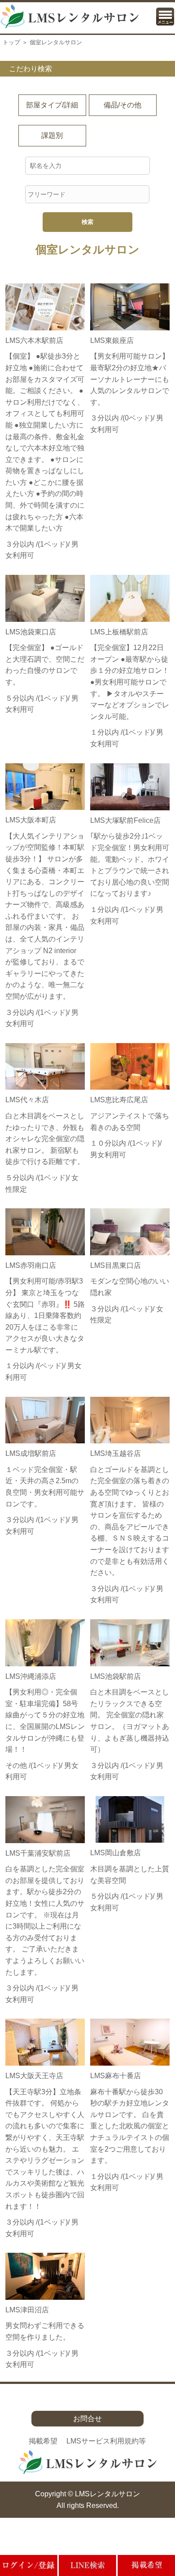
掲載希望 (43, 2441)
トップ (11, 42)
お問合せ (87, 2419)
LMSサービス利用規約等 (106, 2441)
